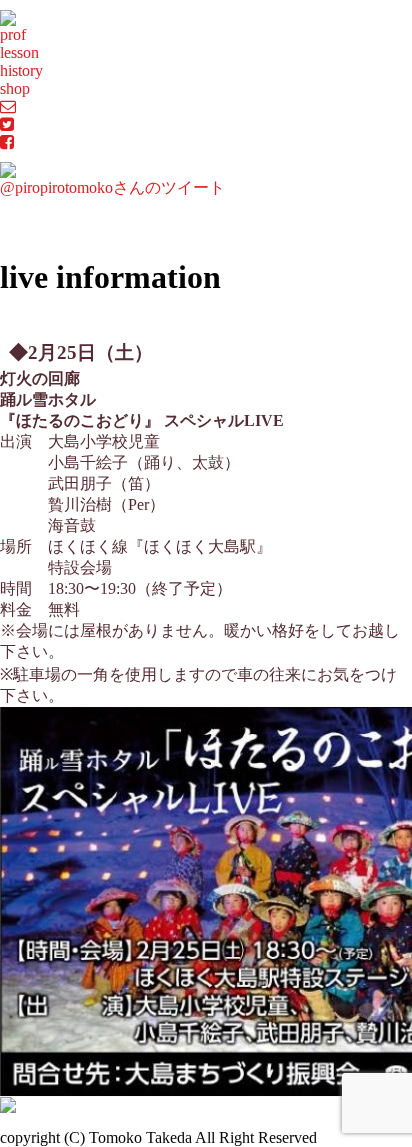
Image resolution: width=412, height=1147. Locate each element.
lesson (19, 52)
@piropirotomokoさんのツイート (112, 187)
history (21, 70)
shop (15, 88)
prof (13, 34)
